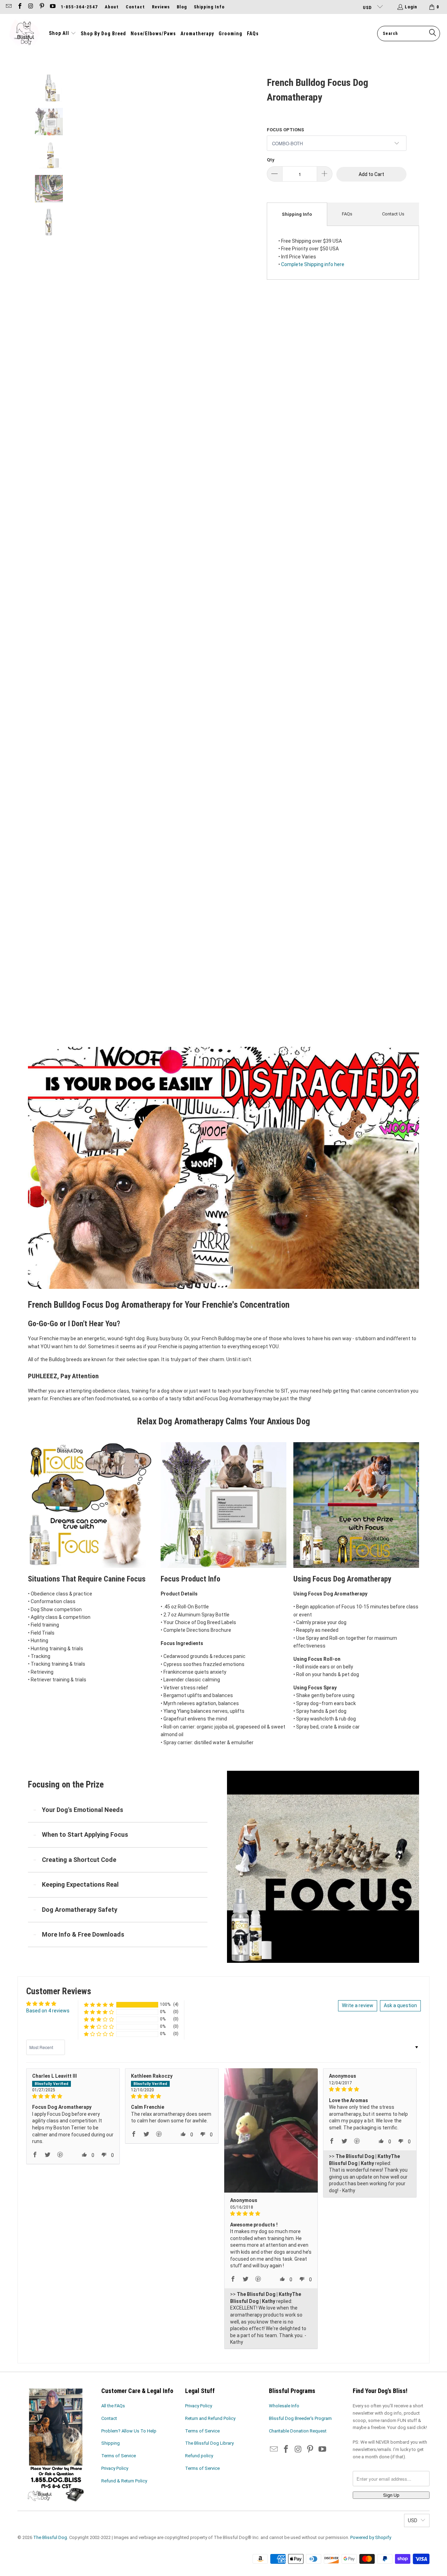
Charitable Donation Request (298, 2431)
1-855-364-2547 (79, 7)
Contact (135, 7)
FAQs (347, 214)
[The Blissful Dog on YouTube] (52, 7)
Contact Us (393, 214)
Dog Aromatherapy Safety (80, 1910)
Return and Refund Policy (210, 2418)
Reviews (161, 7)
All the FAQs (113, 2406)
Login (411, 7)
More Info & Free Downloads (83, 1934)
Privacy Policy (115, 2468)
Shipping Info (209, 7)
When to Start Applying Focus (85, 1834)
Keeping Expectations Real (80, 1884)
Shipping (111, 2443)
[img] (73, 2096)
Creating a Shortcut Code (79, 1860)
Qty (271, 160)
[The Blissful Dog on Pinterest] (41, 7)
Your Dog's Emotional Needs (83, 1810)
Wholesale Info (284, 2406)
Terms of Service (119, 2456)
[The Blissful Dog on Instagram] (30, 7)
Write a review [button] (358, 2005)
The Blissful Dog (50, 2537)
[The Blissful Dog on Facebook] (19, 7)
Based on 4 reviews (48, 2011)
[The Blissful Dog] (24, 34)
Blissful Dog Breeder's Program (300, 2418)
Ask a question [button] (400, 2005)
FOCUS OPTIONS (285, 130)
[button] (63, 34)
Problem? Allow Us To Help (129, 2431)
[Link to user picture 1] (271, 2130)
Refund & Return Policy (124, 2481)
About (112, 7)
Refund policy (199, 2456)
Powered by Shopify (371, 2537)
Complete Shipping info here (313, 264)
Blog (182, 7)
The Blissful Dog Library (209, 2443)
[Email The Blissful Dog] (8, 7)
